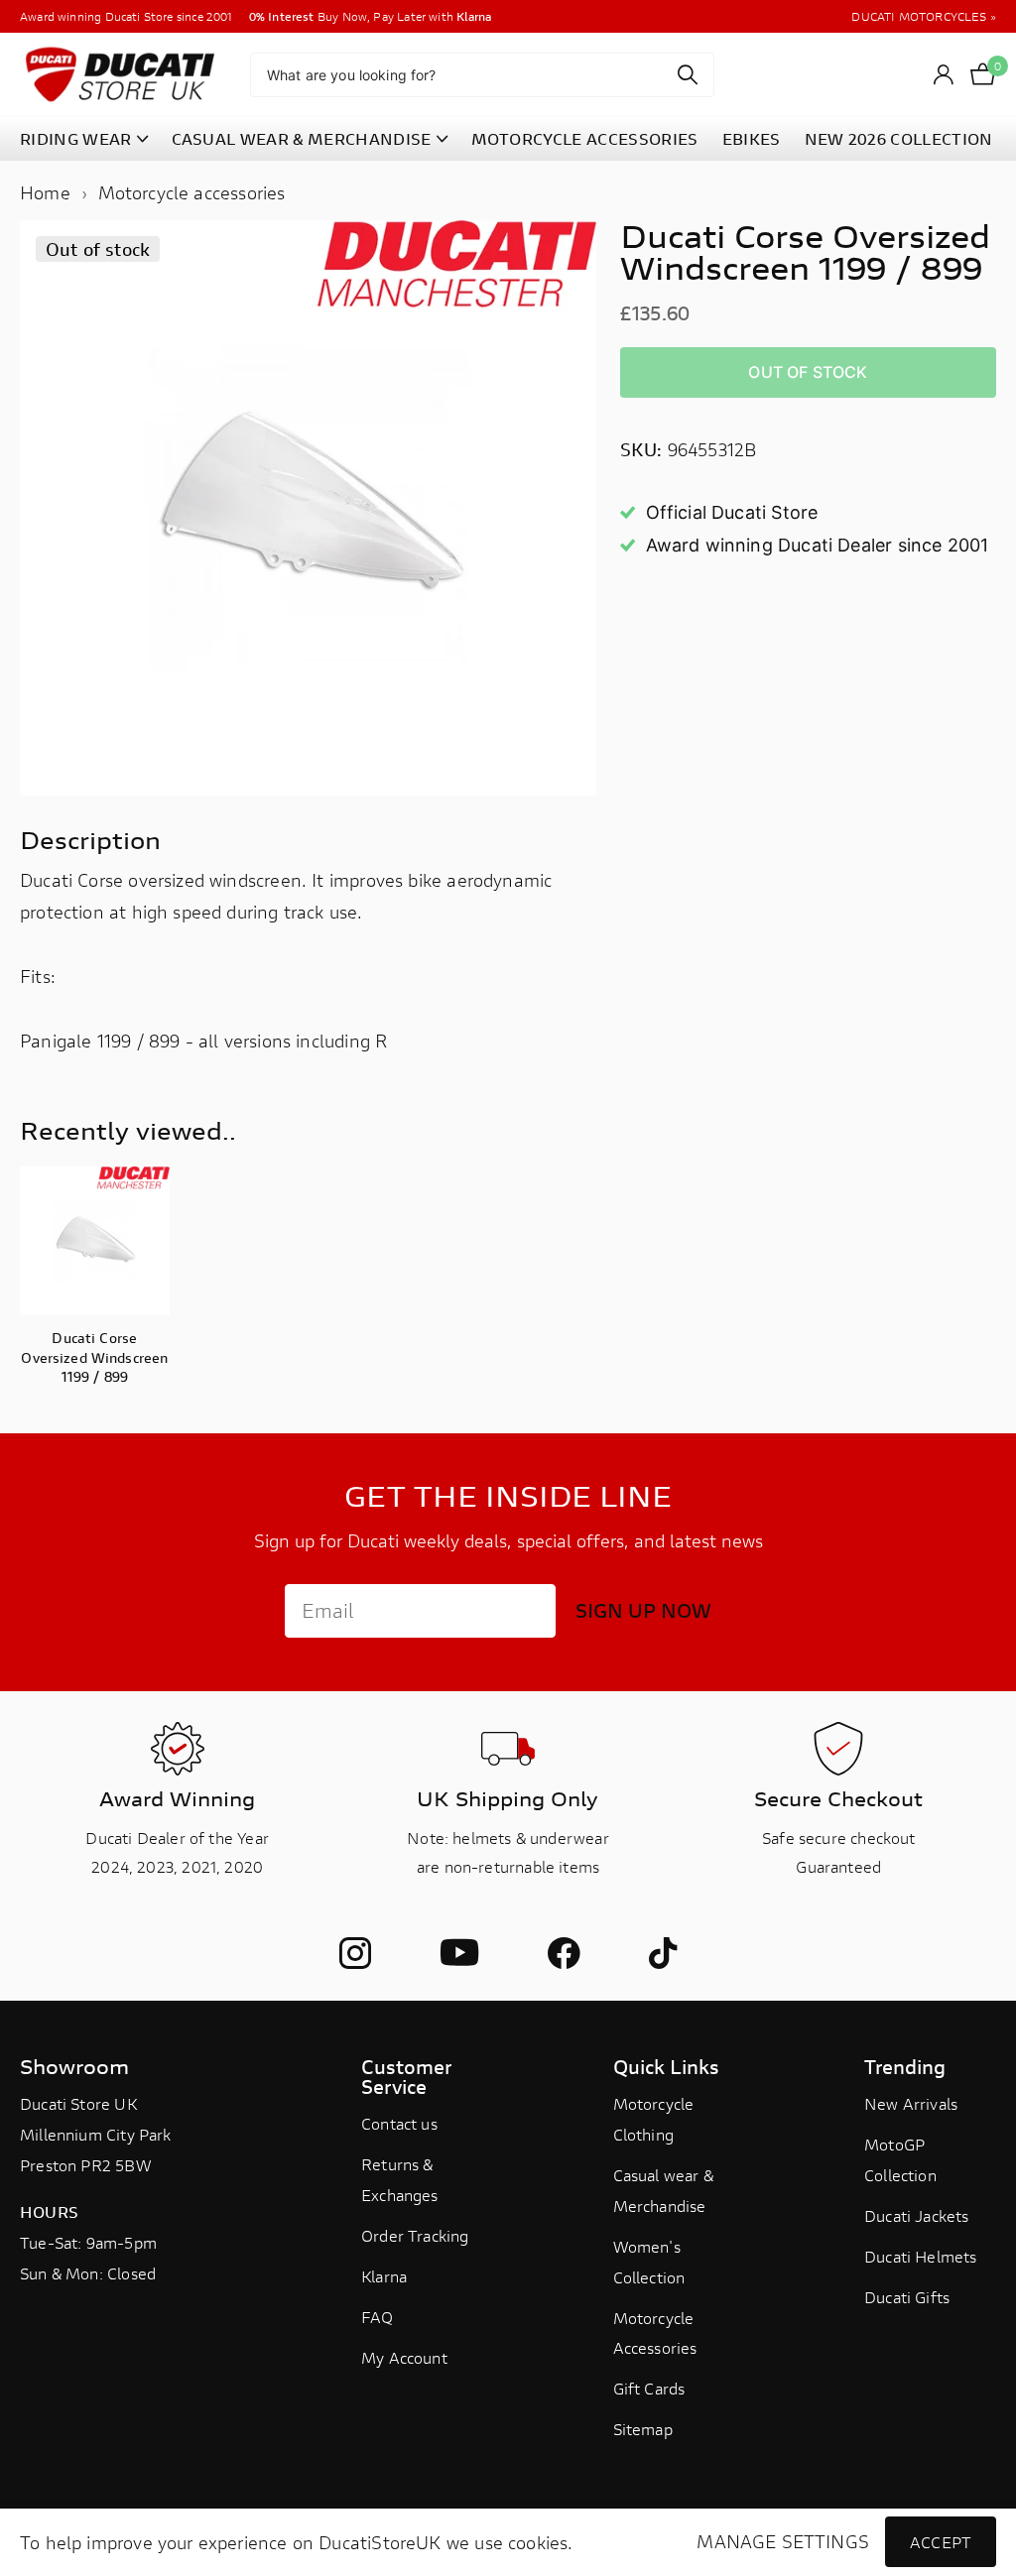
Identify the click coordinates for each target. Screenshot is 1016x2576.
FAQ (378, 2317)
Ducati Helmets (921, 2256)
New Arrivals (911, 2103)
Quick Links (666, 2067)
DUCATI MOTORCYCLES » (924, 16)
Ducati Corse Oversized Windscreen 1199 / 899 (94, 1357)
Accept (941, 2542)
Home (45, 192)
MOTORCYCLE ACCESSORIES (585, 138)
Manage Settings (783, 2542)
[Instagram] (355, 1953)
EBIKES (752, 138)
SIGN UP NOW (643, 1610)
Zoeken (687, 75)
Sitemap (643, 2429)
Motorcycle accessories (192, 192)
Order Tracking (415, 2235)
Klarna (384, 2276)
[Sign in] (944, 75)
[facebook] (564, 1953)
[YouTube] (459, 1954)
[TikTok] (663, 1953)
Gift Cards (649, 2388)
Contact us (399, 2123)
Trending (905, 2067)
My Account (404, 2357)
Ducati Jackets (917, 2215)
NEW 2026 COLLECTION (899, 138)
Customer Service (406, 2077)
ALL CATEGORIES (84, 139)
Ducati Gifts (907, 2297)
